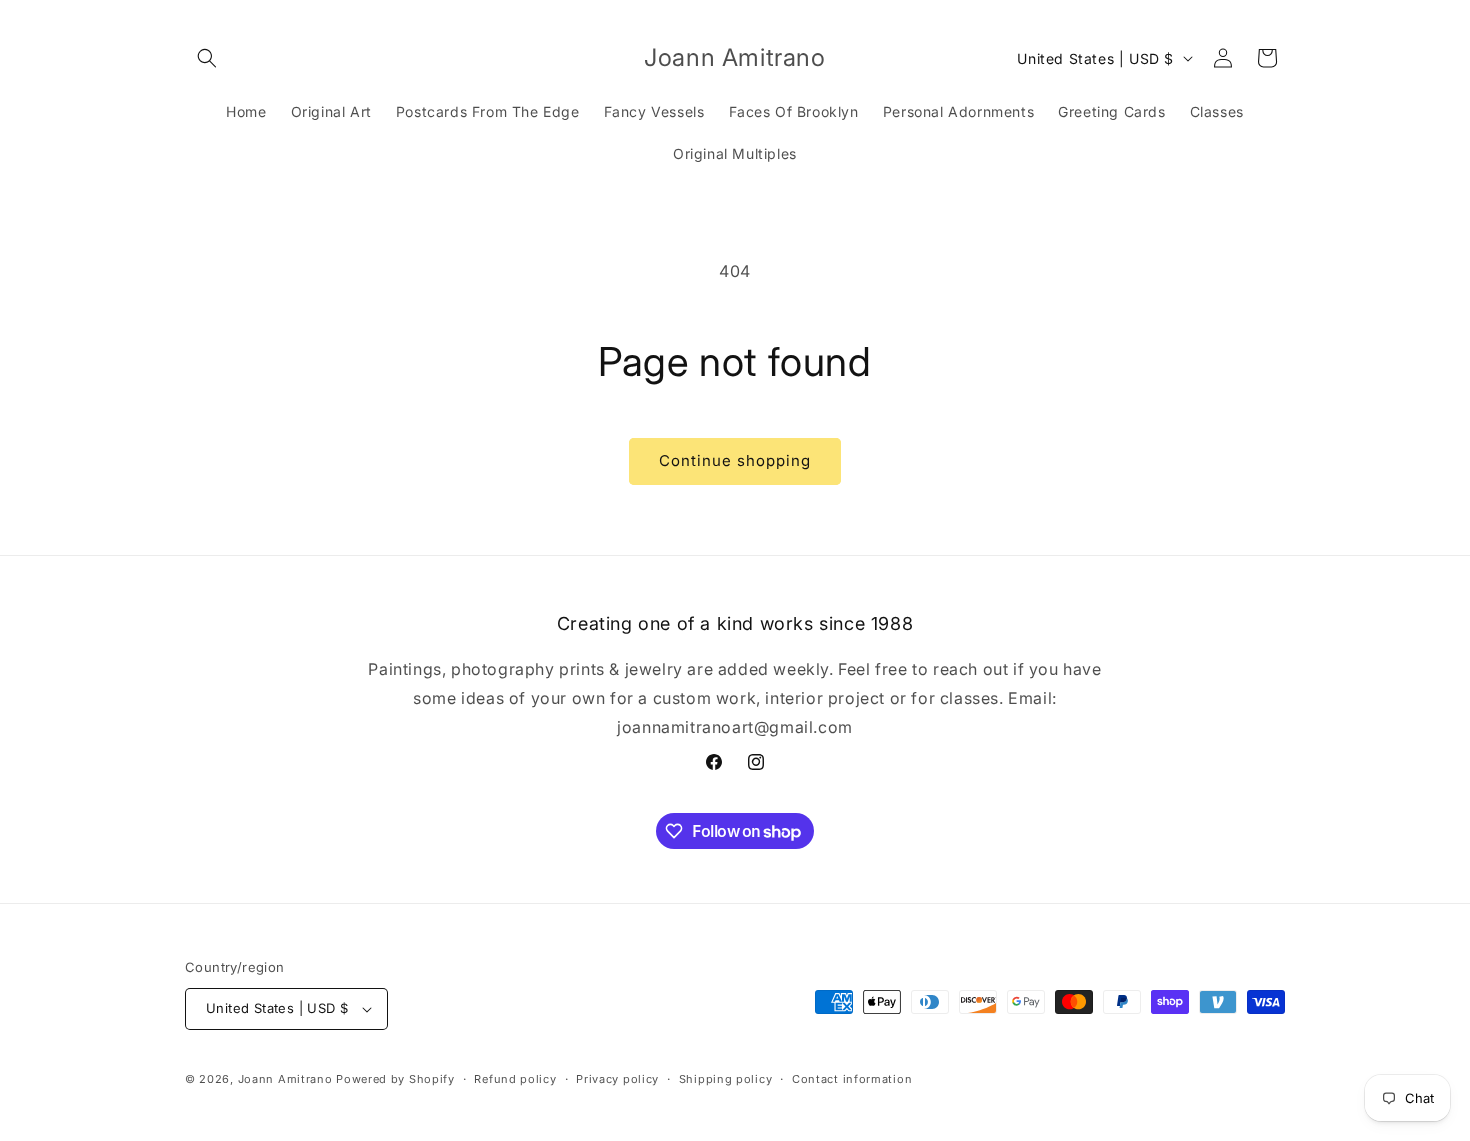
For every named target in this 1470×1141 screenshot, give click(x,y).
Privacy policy (617, 1079)
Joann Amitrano (285, 1079)
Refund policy (515, 1079)
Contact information (852, 1079)
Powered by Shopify (395, 1079)
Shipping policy (726, 1079)
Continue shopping (735, 460)
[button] (207, 58)
